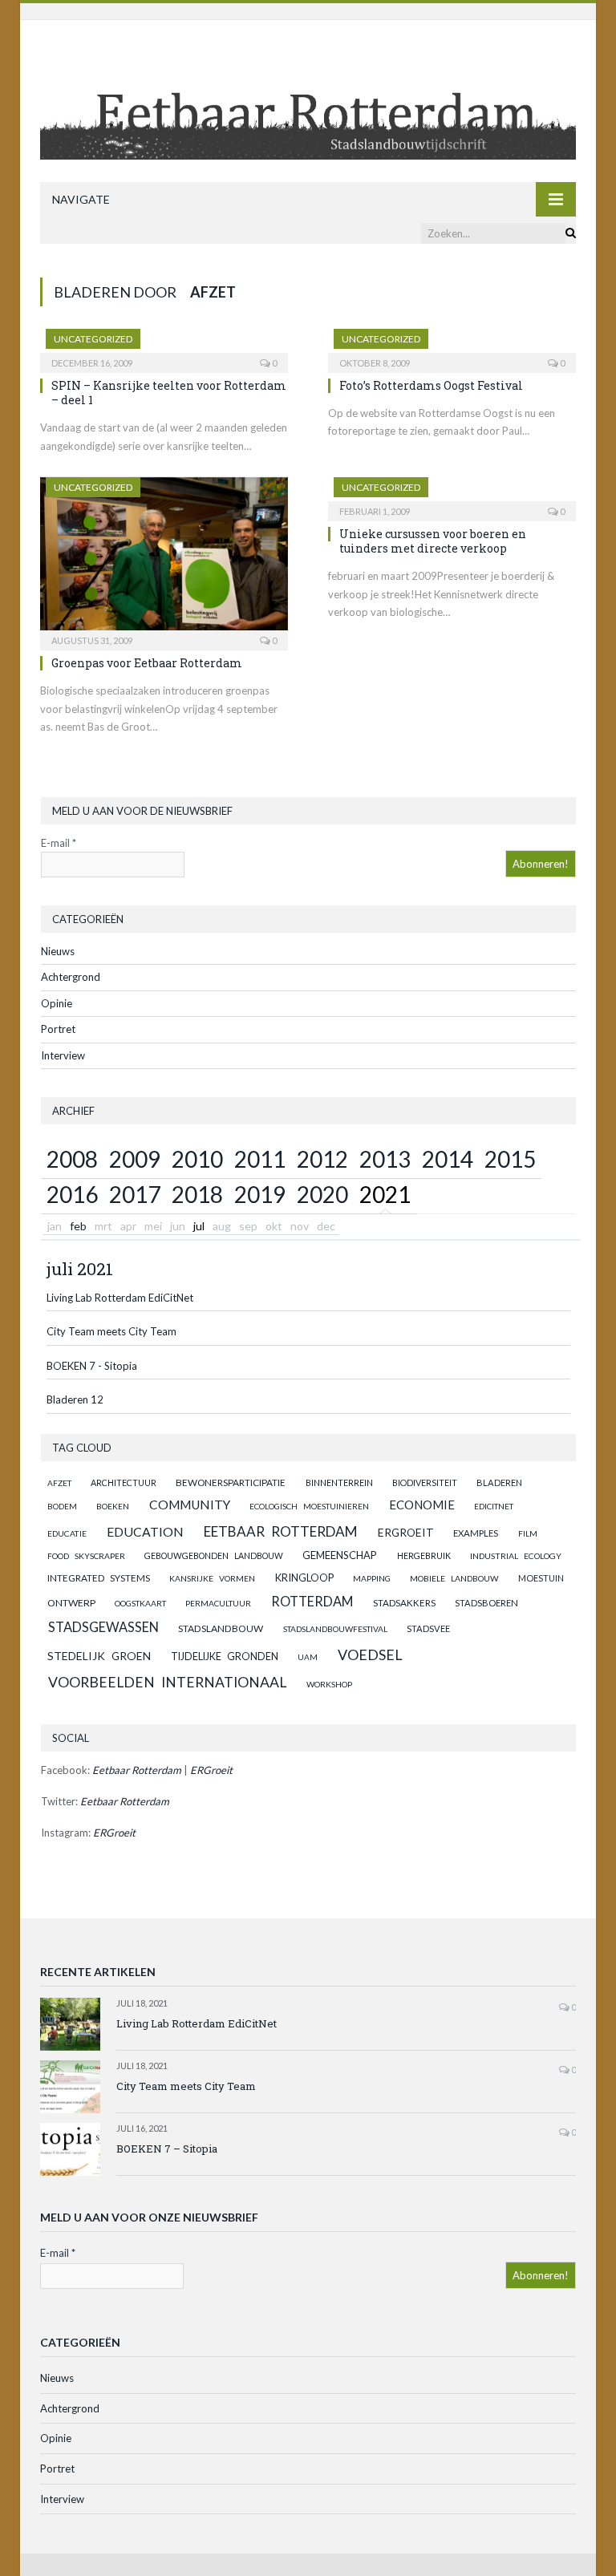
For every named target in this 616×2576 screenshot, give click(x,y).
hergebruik (424, 1555)
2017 (135, 1194)
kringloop (304, 1578)
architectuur (124, 1482)
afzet (59, 1483)
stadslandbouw (221, 1628)
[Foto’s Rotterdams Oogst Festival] (452, 346)
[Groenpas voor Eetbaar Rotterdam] (164, 559)
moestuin (541, 1578)
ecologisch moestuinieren (309, 1506)
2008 (72, 1159)
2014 (448, 1159)
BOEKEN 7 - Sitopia (92, 1366)
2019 (260, 1194)
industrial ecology (516, 1556)
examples (476, 1533)
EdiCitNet (494, 1506)
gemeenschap (340, 1555)
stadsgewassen (103, 1627)
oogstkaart (140, 1603)
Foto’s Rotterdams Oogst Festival (431, 385)
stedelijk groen (99, 1656)
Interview (63, 1055)
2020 (322, 1194)
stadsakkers (404, 1602)
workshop (329, 1684)
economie (422, 1505)
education (145, 1531)
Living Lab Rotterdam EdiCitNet (120, 1298)
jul (199, 1226)
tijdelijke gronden (225, 1657)
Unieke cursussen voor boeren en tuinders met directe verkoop (433, 541)
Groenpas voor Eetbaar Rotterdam (147, 663)
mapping (372, 1578)
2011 (260, 1159)
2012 (322, 1159)
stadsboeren (486, 1603)
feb (78, 1226)
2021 (385, 1194)
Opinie (57, 1003)
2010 (197, 1159)
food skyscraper (86, 1556)
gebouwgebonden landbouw (214, 1556)
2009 (135, 1159)
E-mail (59, 843)
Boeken (113, 1506)
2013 (385, 1159)
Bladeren (499, 1482)
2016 (72, 1194)
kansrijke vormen (212, 1578)
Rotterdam (312, 1601)
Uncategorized (93, 339)
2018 (197, 1194)
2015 (510, 1159)
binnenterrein (339, 1482)
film (528, 1533)
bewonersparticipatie (231, 1482)
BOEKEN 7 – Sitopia (167, 2149)
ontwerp (71, 1603)
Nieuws (58, 951)
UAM (308, 1657)
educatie (67, 1533)
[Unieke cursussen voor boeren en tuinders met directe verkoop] (452, 494)
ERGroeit (406, 1532)
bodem (62, 1506)
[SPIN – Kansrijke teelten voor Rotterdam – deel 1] (164, 346)
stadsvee (428, 1628)
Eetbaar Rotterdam (281, 1531)
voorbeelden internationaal (167, 1682)
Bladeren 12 (75, 1399)
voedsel (370, 1655)
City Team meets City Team (111, 1331)
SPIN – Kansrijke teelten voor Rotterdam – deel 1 (169, 393)
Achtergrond (71, 977)
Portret (58, 1029)
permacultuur (218, 1603)
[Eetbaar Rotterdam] (308, 102)
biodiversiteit (425, 1482)
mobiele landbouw (454, 1578)
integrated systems (99, 1578)
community (190, 1505)
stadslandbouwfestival (335, 1629)
